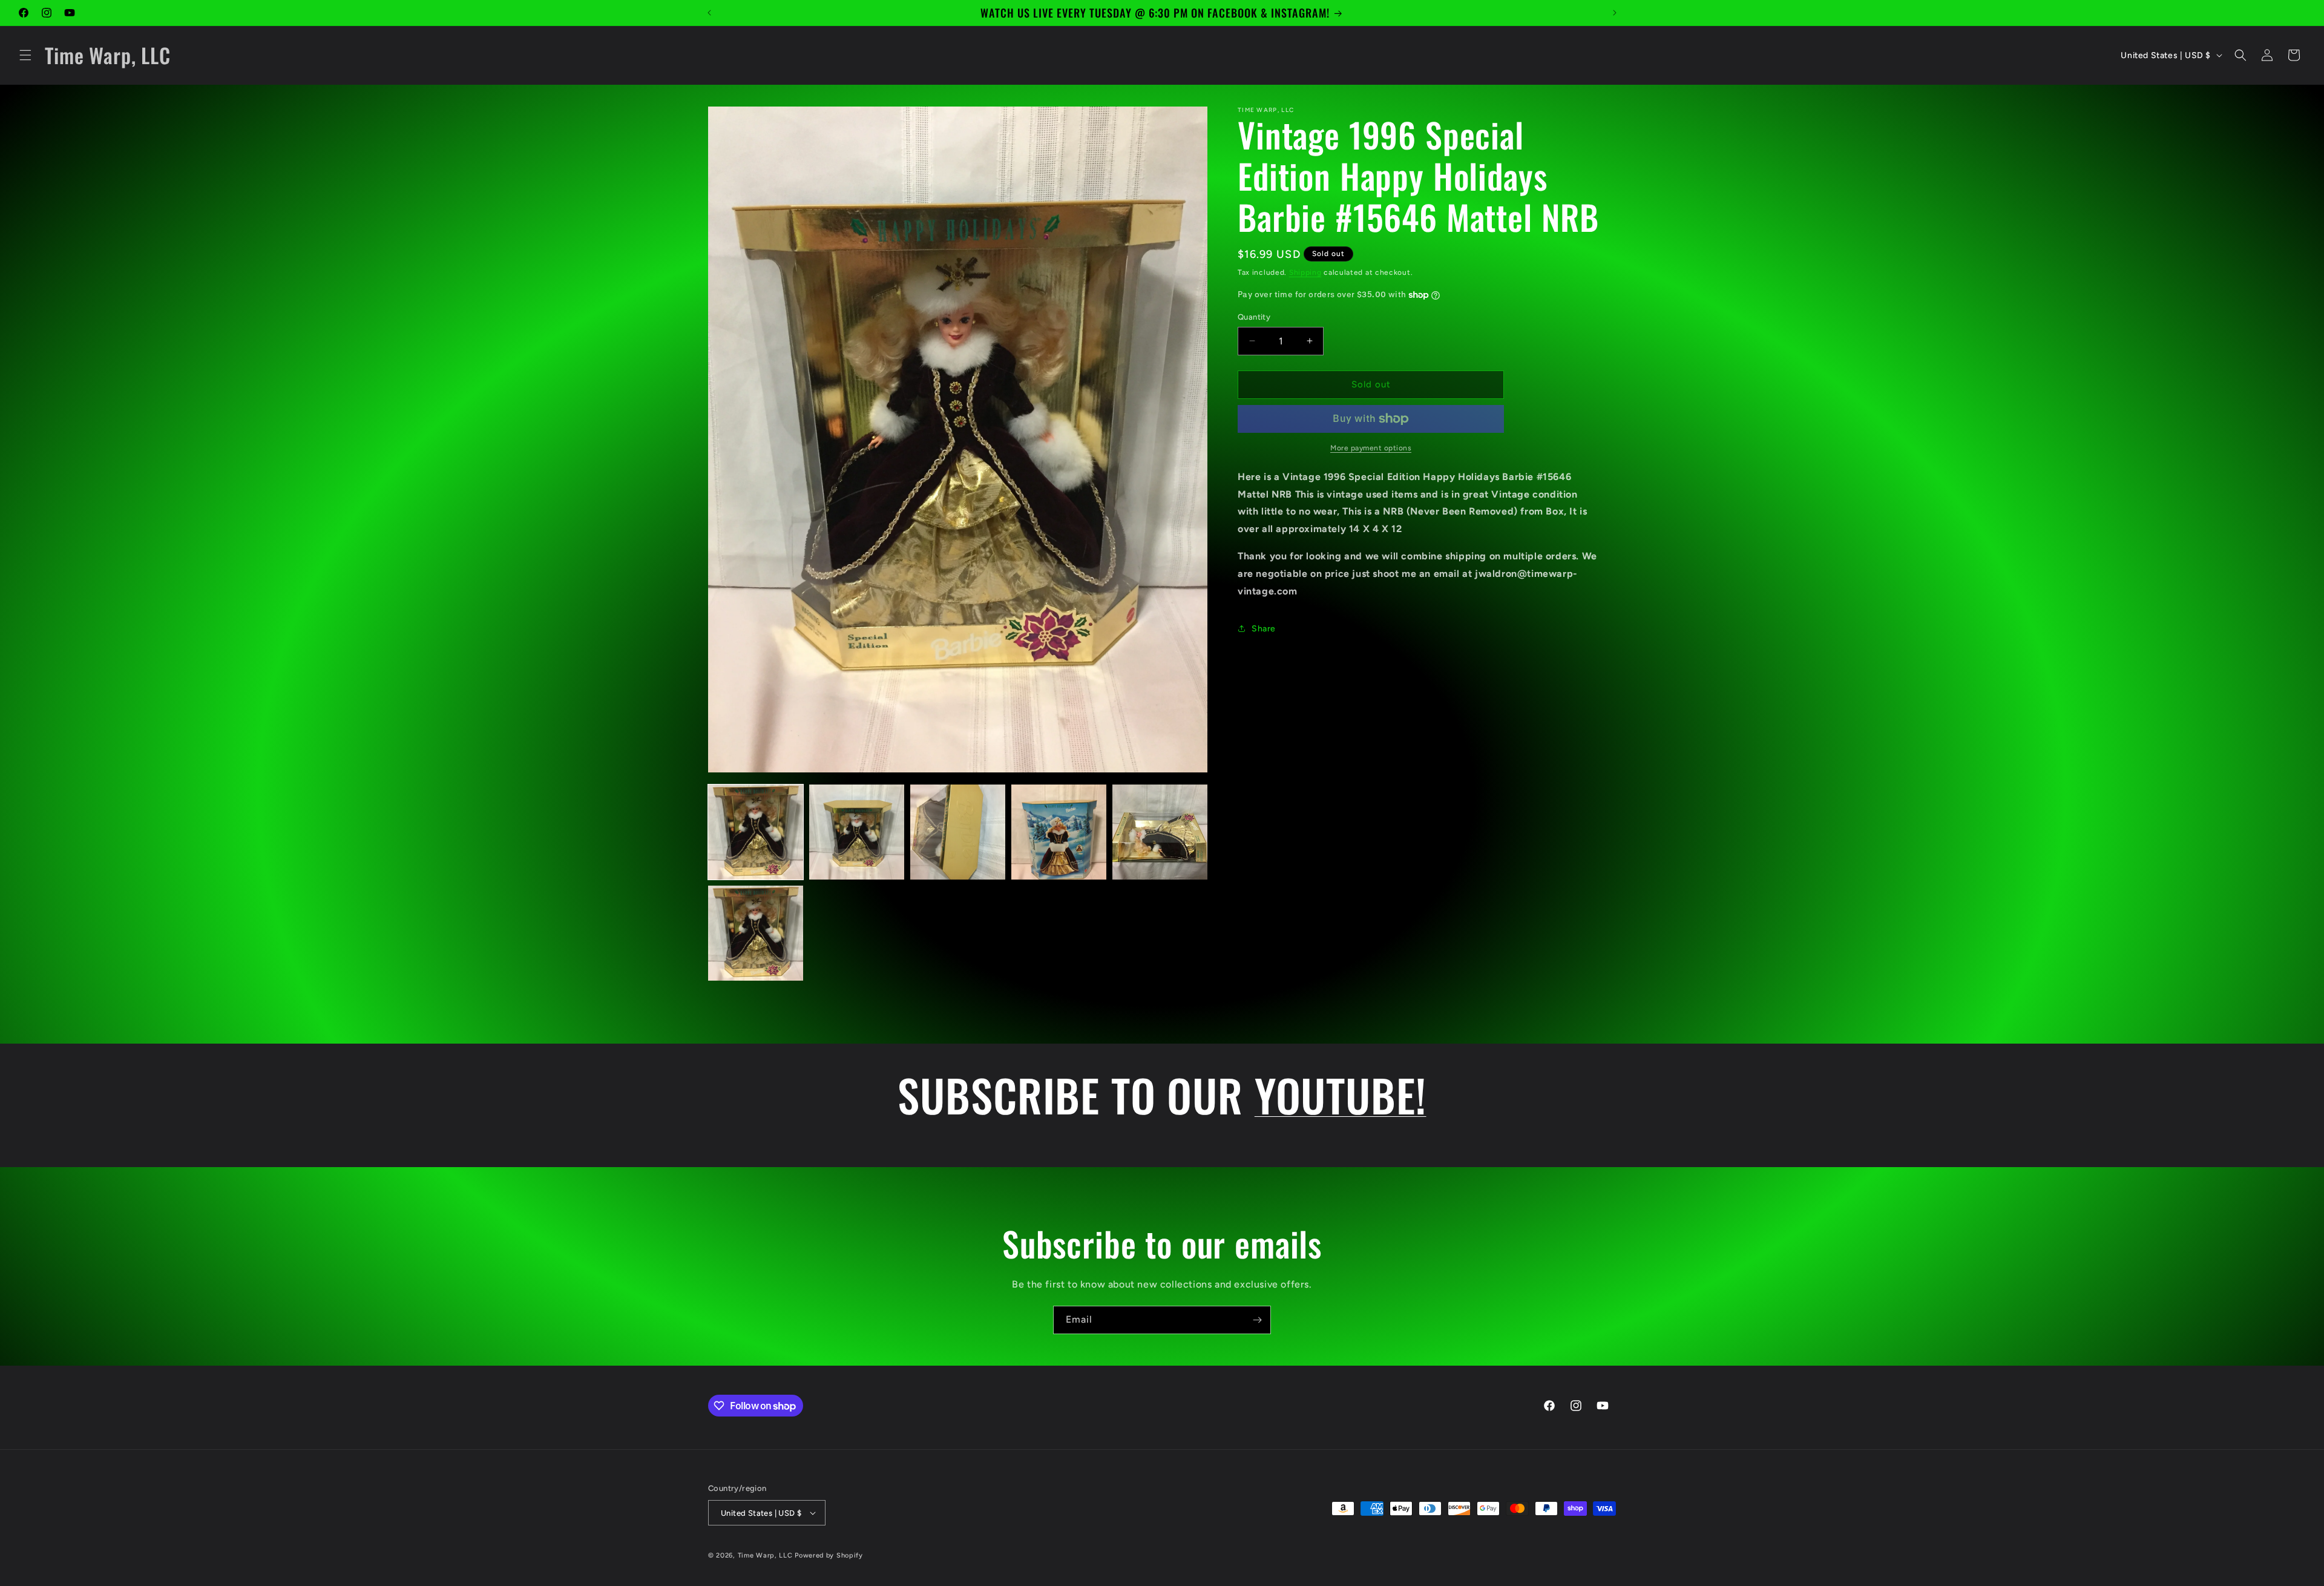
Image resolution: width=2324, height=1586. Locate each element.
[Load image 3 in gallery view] (958, 832)
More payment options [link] (1371, 448)
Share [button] (1264, 629)
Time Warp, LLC (765, 1555)
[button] (25, 55)
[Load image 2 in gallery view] (857, 832)
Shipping (1305, 272)
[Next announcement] (1615, 13)
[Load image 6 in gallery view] (756, 933)
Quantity (1254, 317)
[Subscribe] (1257, 1320)
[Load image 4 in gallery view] (1059, 832)
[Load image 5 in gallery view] (1160, 832)
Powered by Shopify (829, 1555)
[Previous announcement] (709, 13)
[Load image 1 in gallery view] (756, 832)
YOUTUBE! (1341, 1094)
